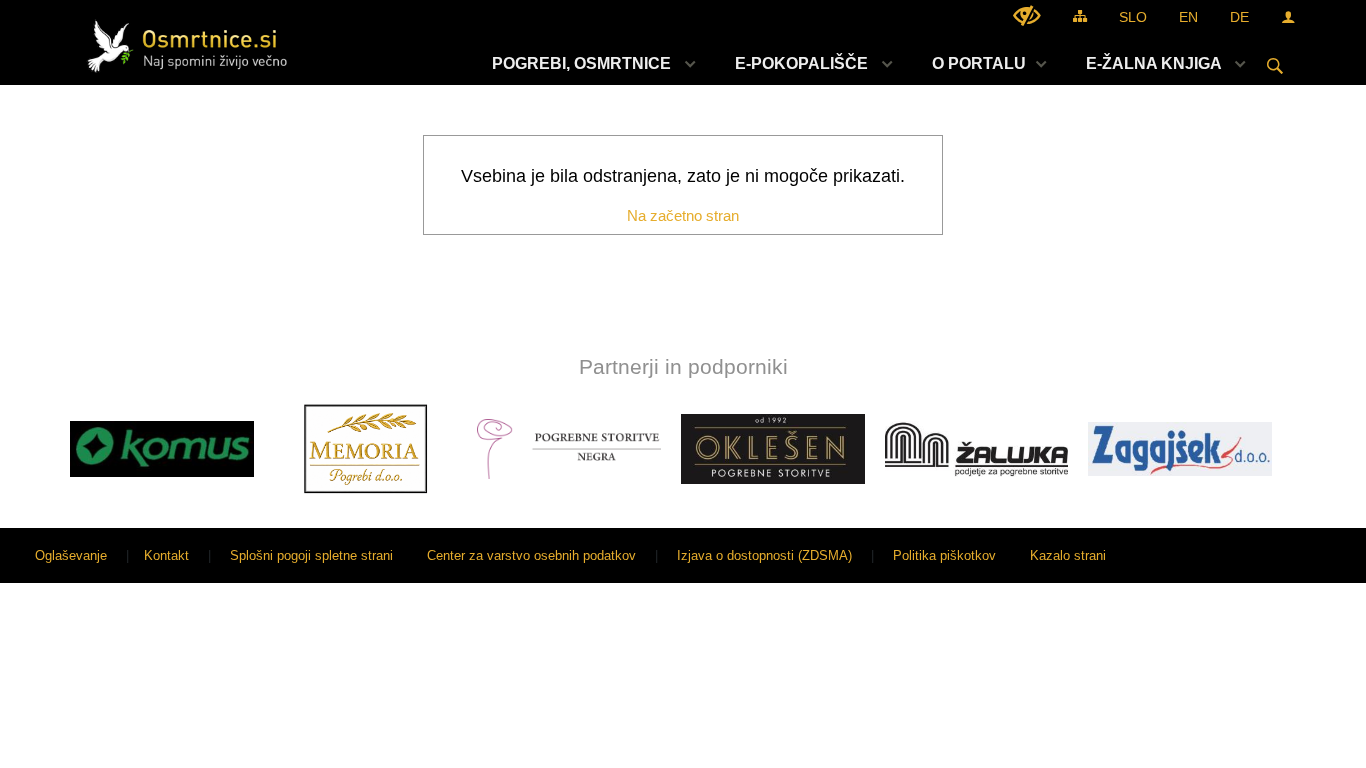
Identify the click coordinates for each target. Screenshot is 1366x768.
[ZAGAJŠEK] (1180, 449)
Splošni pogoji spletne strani (311, 555)
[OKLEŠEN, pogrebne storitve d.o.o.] (773, 449)
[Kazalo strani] (1080, 15)
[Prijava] (1288, 16)
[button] (33, 452)
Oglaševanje (71, 555)
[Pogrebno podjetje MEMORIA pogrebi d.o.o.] (365, 449)
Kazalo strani (1068, 555)
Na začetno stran (683, 215)
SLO (1133, 17)
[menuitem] (588, 63)
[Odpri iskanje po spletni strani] (1275, 66)
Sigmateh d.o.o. (1300, 555)
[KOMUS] (162, 449)
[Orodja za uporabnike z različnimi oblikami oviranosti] (1027, 15)
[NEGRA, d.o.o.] (569, 449)
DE (1239, 17)
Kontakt (166, 555)
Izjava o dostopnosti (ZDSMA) (764, 555)
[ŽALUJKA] (977, 449)
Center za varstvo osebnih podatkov (531, 555)
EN (1188, 17)
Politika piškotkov (944, 555)
